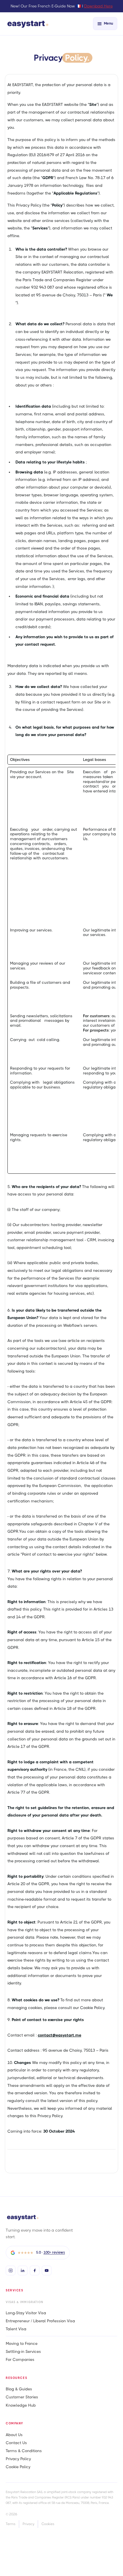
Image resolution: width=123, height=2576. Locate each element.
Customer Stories (22, 2397)
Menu (108, 23)
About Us (14, 2435)
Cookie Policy (18, 2467)
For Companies (20, 2359)
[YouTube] (47, 2270)
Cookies (48, 2524)
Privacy (28, 2524)
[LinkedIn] (23, 2270)
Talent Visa (16, 2329)
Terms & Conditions (24, 2451)
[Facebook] (35, 2270)
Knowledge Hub (21, 2405)
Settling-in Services (23, 2351)
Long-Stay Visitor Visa (26, 2313)
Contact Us (16, 2443)
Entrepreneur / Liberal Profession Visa (40, 2321)
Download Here (98, 6)
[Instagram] (11, 2270)
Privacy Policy (18, 2459)
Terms (11, 2524)
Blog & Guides (19, 2389)
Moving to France (22, 2343)
